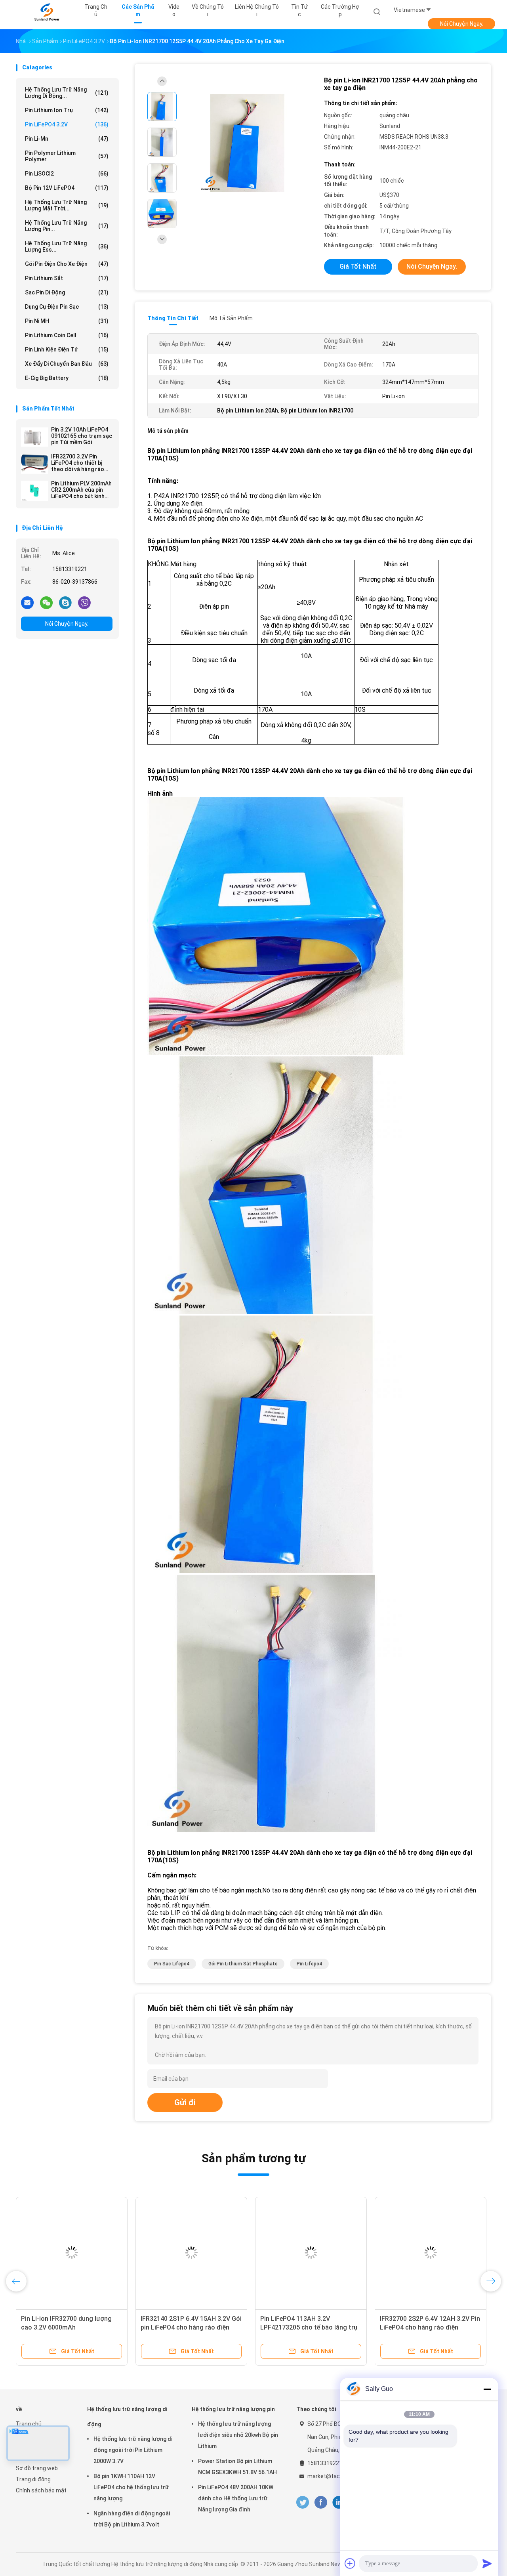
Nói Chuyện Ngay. (462, 24)
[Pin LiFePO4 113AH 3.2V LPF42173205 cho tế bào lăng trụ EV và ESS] (311, 2253)
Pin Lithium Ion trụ (67, 110)
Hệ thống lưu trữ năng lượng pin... (67, 226)
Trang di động (33, 2479)
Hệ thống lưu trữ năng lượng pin (233, 2409)
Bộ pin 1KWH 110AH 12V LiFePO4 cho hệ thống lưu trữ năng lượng (131, 2487)
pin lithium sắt (67, 278)
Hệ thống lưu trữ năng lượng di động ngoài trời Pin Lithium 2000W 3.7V (133, 2450)
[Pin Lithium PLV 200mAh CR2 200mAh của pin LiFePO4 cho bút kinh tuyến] (34, 491)
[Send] (487, 2563)
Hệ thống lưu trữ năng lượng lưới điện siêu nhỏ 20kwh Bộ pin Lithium (238, 2435)
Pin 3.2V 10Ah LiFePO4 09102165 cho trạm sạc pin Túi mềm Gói (82, 436)
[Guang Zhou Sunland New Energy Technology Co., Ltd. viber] (84, 602)
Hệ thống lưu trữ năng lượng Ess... (67, 246)
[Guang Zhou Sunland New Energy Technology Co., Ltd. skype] (65, 602)
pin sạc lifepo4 (172, 1964)
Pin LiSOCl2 (67, 174)
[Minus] (487, 2389)
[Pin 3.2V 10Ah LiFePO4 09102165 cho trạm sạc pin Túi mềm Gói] (34, 437)
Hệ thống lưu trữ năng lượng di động (127, 2417)
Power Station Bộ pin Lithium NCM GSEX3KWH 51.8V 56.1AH (237, 2467)
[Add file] (350, 2563)
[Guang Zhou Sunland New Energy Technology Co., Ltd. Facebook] (321, 2502)
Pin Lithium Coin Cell (67, 335)
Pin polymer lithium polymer (67, 156)
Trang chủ (29, 2424)
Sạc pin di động (67, 292)
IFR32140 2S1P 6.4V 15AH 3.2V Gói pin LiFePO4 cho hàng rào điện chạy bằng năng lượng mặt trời (191, 2327)
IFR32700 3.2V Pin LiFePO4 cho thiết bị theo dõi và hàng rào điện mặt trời (78, 463)
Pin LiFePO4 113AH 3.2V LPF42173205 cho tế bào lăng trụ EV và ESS (309, 2327)
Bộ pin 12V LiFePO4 (67, 188)
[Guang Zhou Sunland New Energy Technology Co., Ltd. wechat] (46, 602)
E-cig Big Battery (67, 378)
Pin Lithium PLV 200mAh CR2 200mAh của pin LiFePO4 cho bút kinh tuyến (81, 490)
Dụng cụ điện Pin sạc (67, 307)
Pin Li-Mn (67, 139)
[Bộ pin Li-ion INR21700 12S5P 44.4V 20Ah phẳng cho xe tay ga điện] (247, 143)
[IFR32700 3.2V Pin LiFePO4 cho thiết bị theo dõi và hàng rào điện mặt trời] (34, 464)
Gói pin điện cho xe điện (67, 264)
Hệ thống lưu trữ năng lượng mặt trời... (67, 205)
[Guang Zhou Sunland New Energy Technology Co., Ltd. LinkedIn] (339, 2502)
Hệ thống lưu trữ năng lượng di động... (67, 93)
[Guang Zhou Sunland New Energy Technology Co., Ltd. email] (27, 602)
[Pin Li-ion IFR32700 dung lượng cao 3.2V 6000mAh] (72, 2253)
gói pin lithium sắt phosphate (243, 1964)
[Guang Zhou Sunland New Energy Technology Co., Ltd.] (47, 12)
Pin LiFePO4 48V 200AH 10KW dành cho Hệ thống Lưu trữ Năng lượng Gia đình (236, 2498)
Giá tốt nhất (358, 266)
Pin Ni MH (67, 321)
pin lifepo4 (309, 1964)
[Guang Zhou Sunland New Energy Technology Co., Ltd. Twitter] (303, 2502)
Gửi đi (185, 2102)
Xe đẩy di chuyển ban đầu (67, 364)
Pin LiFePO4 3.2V (67, 124)
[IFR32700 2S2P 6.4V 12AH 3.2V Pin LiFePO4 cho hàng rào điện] (431, 2253)
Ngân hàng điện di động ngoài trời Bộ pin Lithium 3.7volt (132, 2519)
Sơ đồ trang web (37, 2468)
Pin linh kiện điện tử (67, 349)
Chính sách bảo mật (41, 2490)
